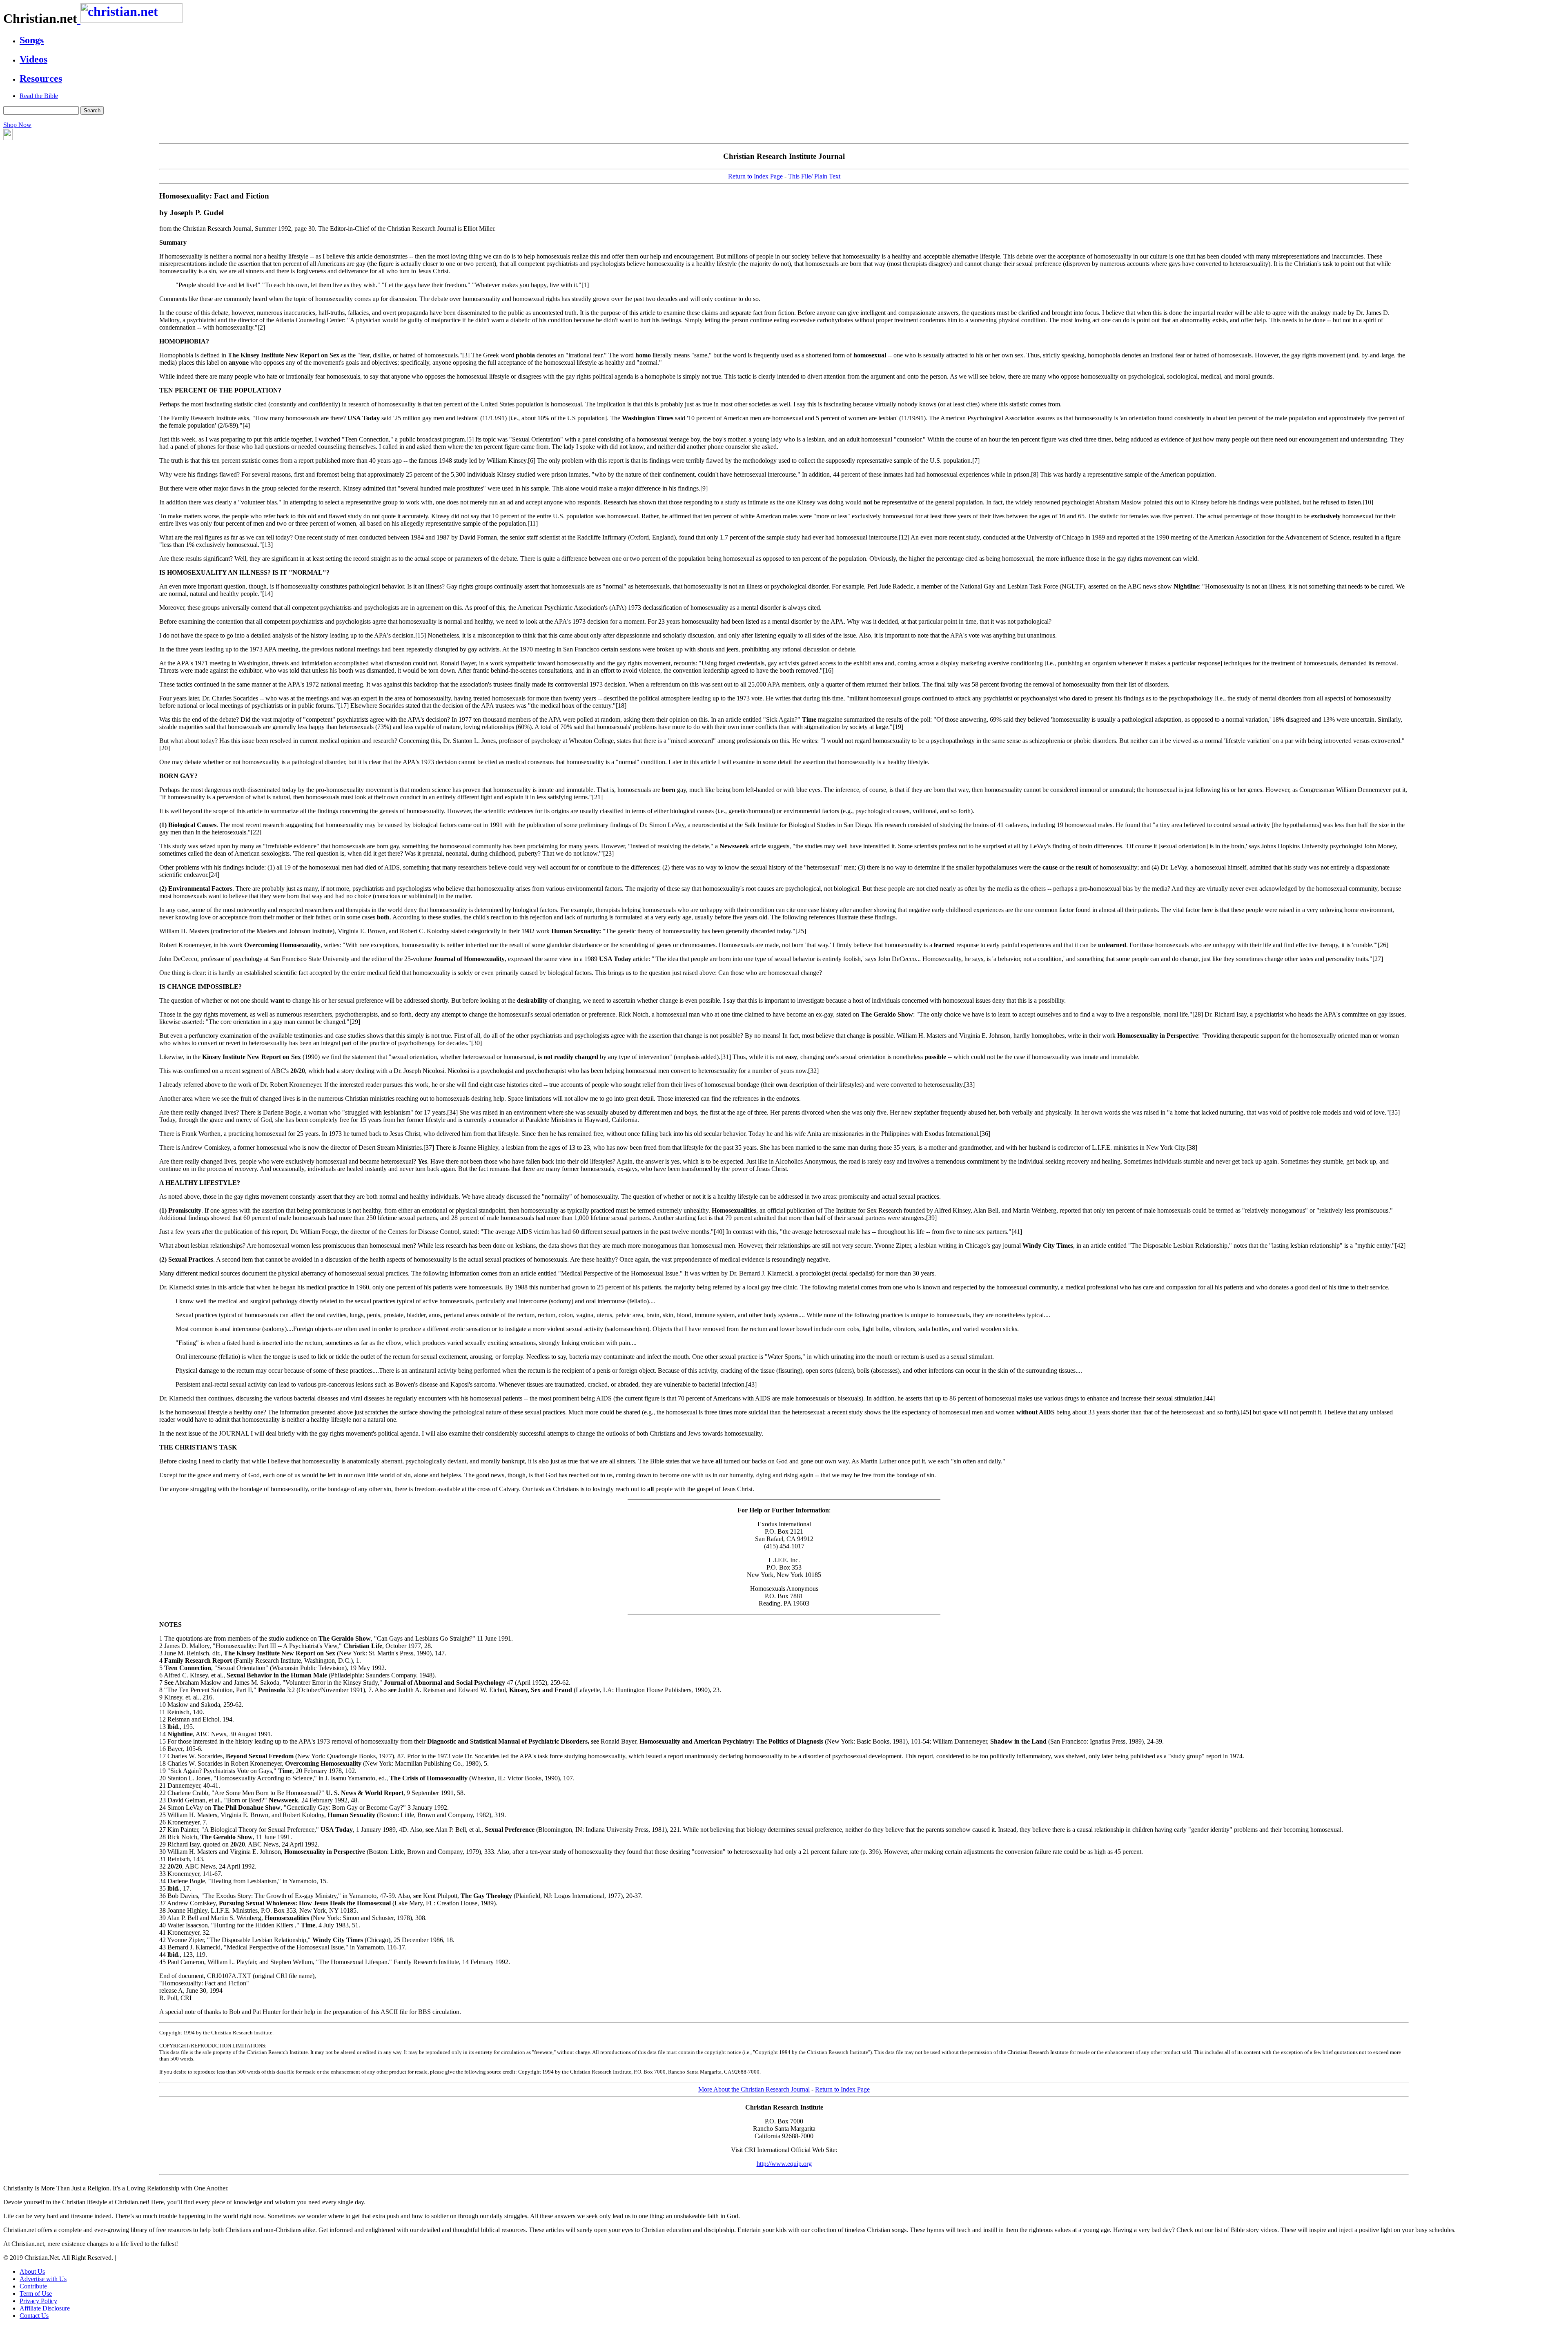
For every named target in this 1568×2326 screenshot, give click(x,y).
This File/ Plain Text (814, 176)
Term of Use (36, 2294)
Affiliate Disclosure (45, 2308)
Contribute (33, 2286)
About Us (32, 2271)
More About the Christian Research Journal (754, 2089)
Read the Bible (39, 96)
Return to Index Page (755, 176)
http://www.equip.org (784, 2164)
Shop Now (17, 125)
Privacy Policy (38, 2301)
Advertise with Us (43, 2279)
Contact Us (34, 2316)
